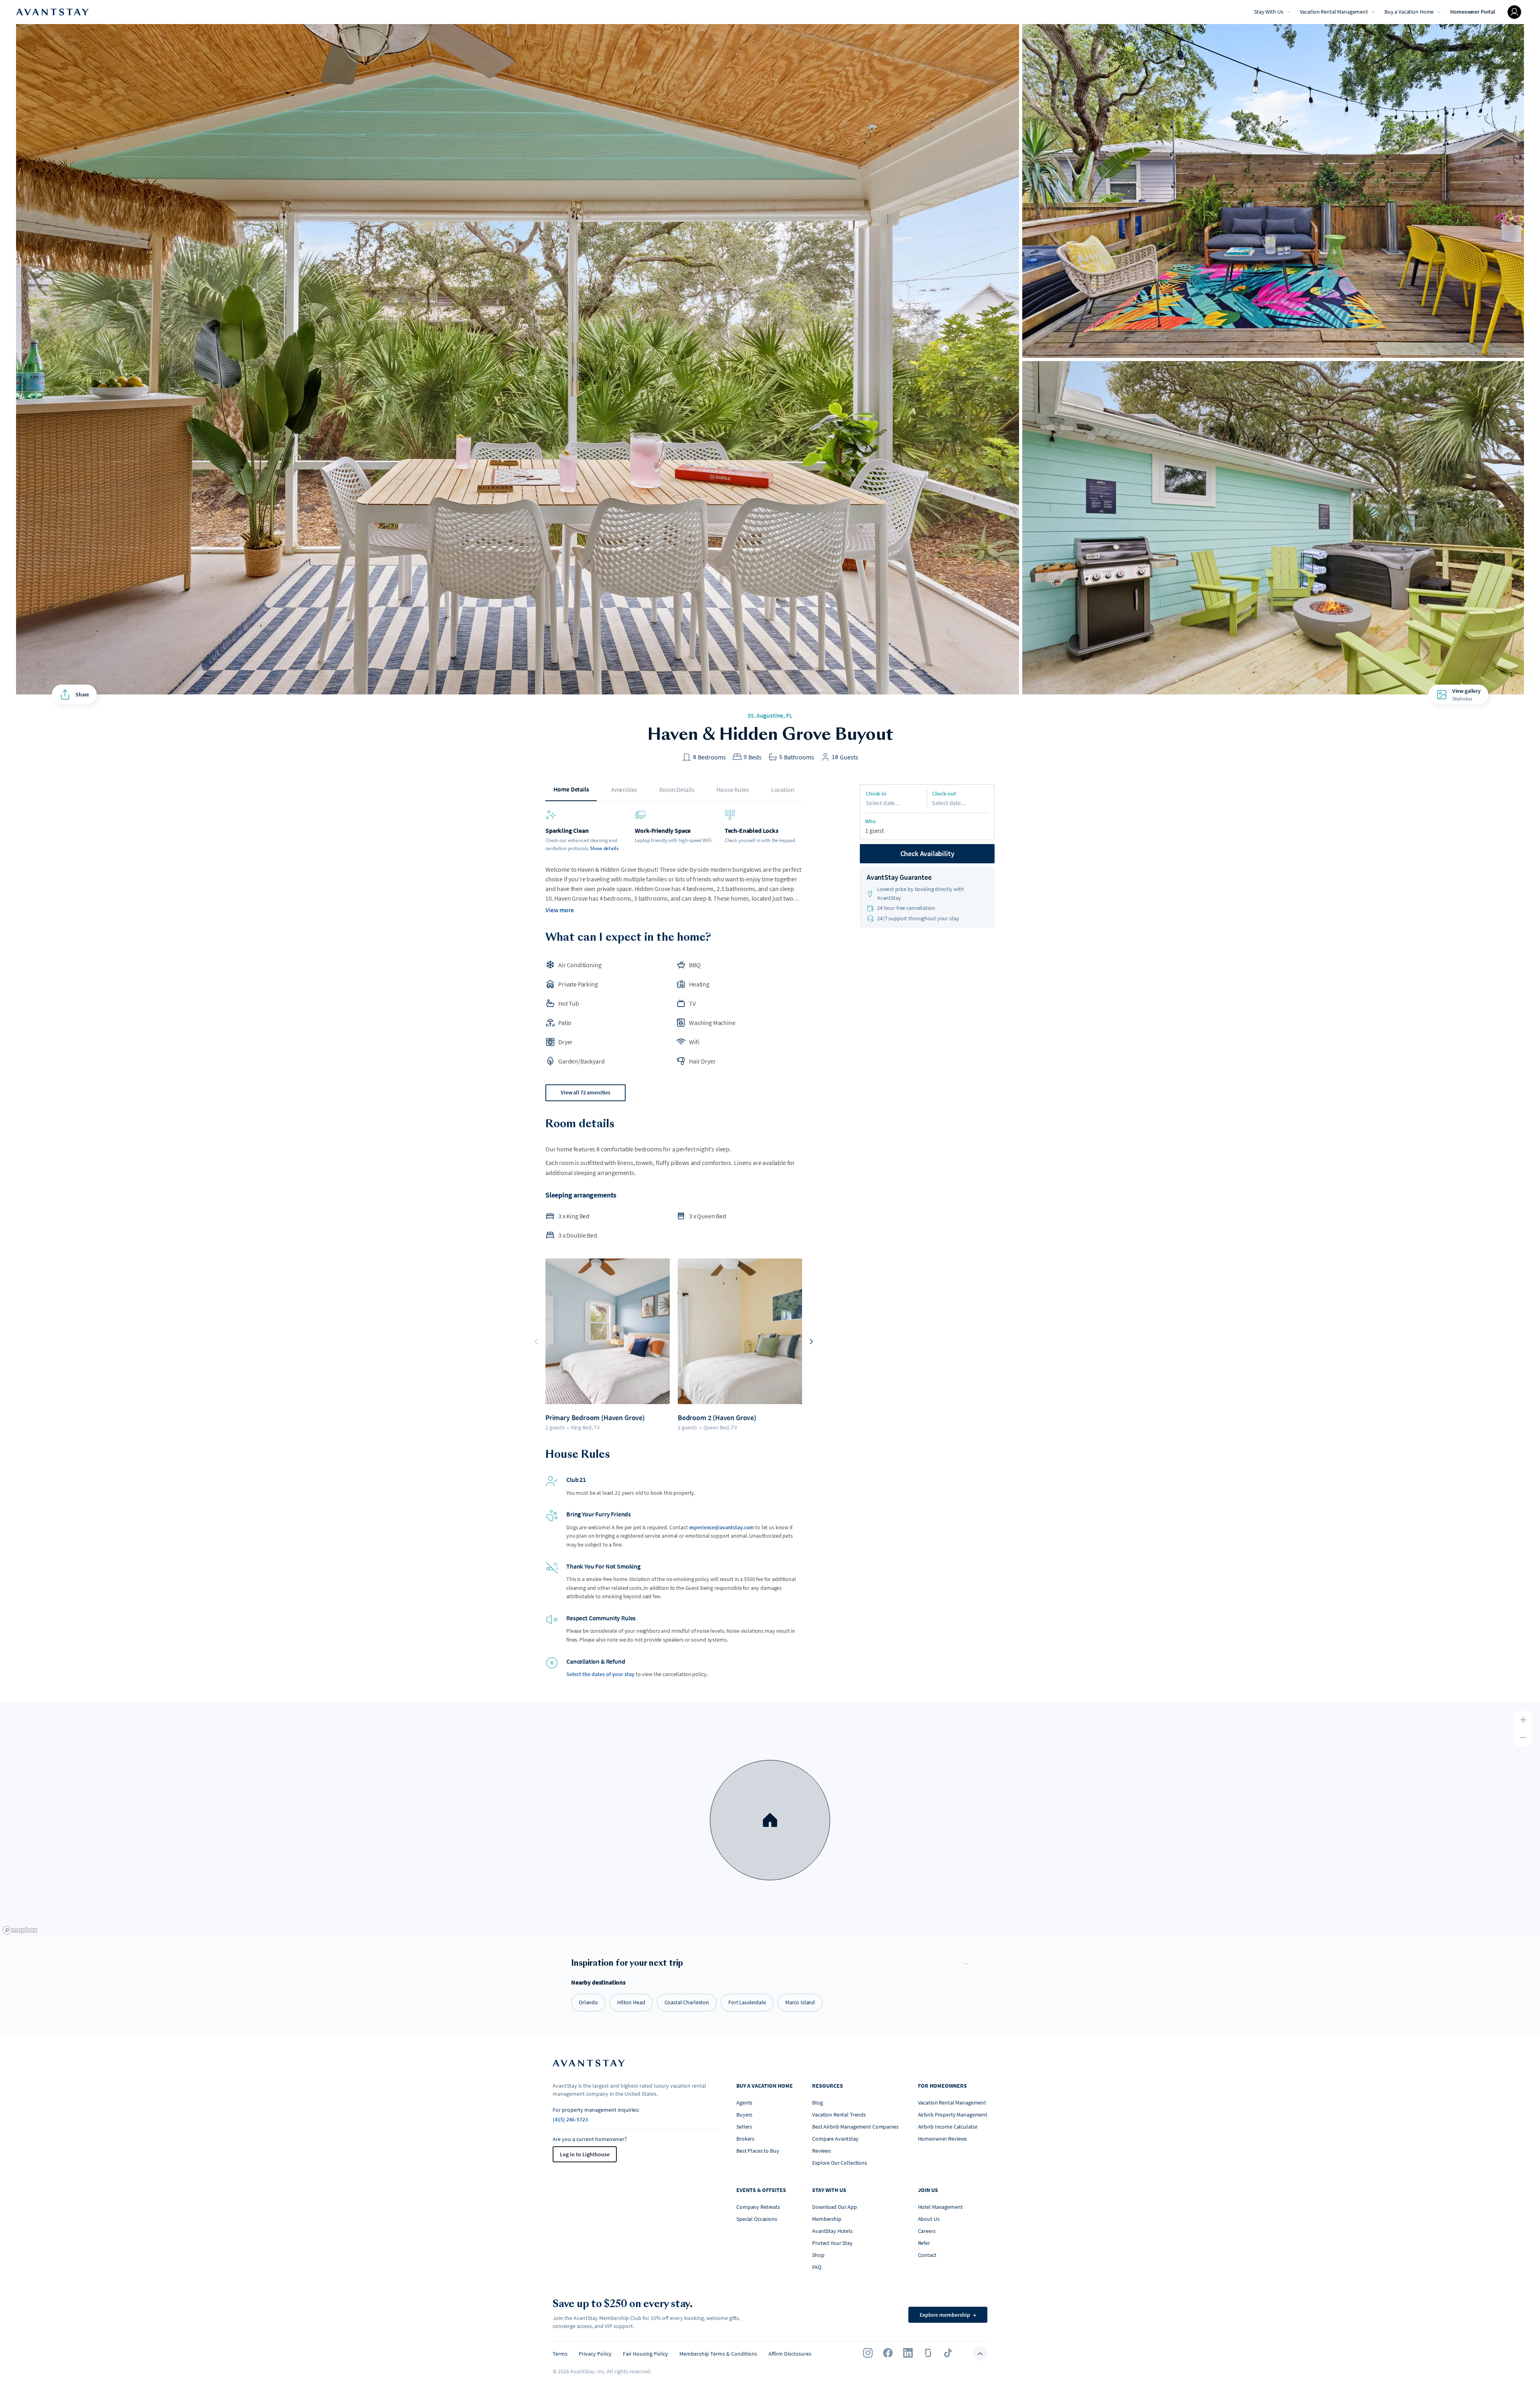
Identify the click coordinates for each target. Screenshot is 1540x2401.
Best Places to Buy (758, 2151)
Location (783, 790)
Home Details (571, 789)
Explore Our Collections (840, 2163)
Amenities (624, 790)
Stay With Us (1268, 12)
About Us (929, 2219)
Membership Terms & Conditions (718, 2354)
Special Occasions (757, 2219)
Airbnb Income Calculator (948, 2127)
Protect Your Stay (832, 2243)
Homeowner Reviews (943, 2139)
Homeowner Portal (1473, 12)
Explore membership (948, 2315)
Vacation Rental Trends (839, 2115)
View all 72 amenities (586, 1092)
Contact (927, 2255)
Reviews (822, 2151)
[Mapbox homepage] (20, 1930)
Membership (827, 2219)
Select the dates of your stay (600, 1674)
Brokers (745, 2139)
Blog (817, 2103)
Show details (604, 848)
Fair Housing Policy (645, 2354)
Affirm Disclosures (790, 2354)
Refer (924, 2243)
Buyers (744, 2115)
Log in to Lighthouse (585, 2154)
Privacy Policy (595, 2354)
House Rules (733, 790)
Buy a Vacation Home (1409, 12)
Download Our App (835, 2207)
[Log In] (1514, 12)
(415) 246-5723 (570, 2119)
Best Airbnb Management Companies (855, 2127)
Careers (927, 2231)
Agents (744, 2103)
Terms (560, 2354)
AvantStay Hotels (832, 2231)
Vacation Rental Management (1334, 12)
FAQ (817, 2267)
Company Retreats (758, 2207)
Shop (818, 2255)
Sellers (744, 2127)
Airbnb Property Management (953, 2115)
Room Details (677, 790)
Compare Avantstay (835, 2139)
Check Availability (927, 853)
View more (560, 910)
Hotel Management (940, 2207)
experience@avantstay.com (722, 1527)
